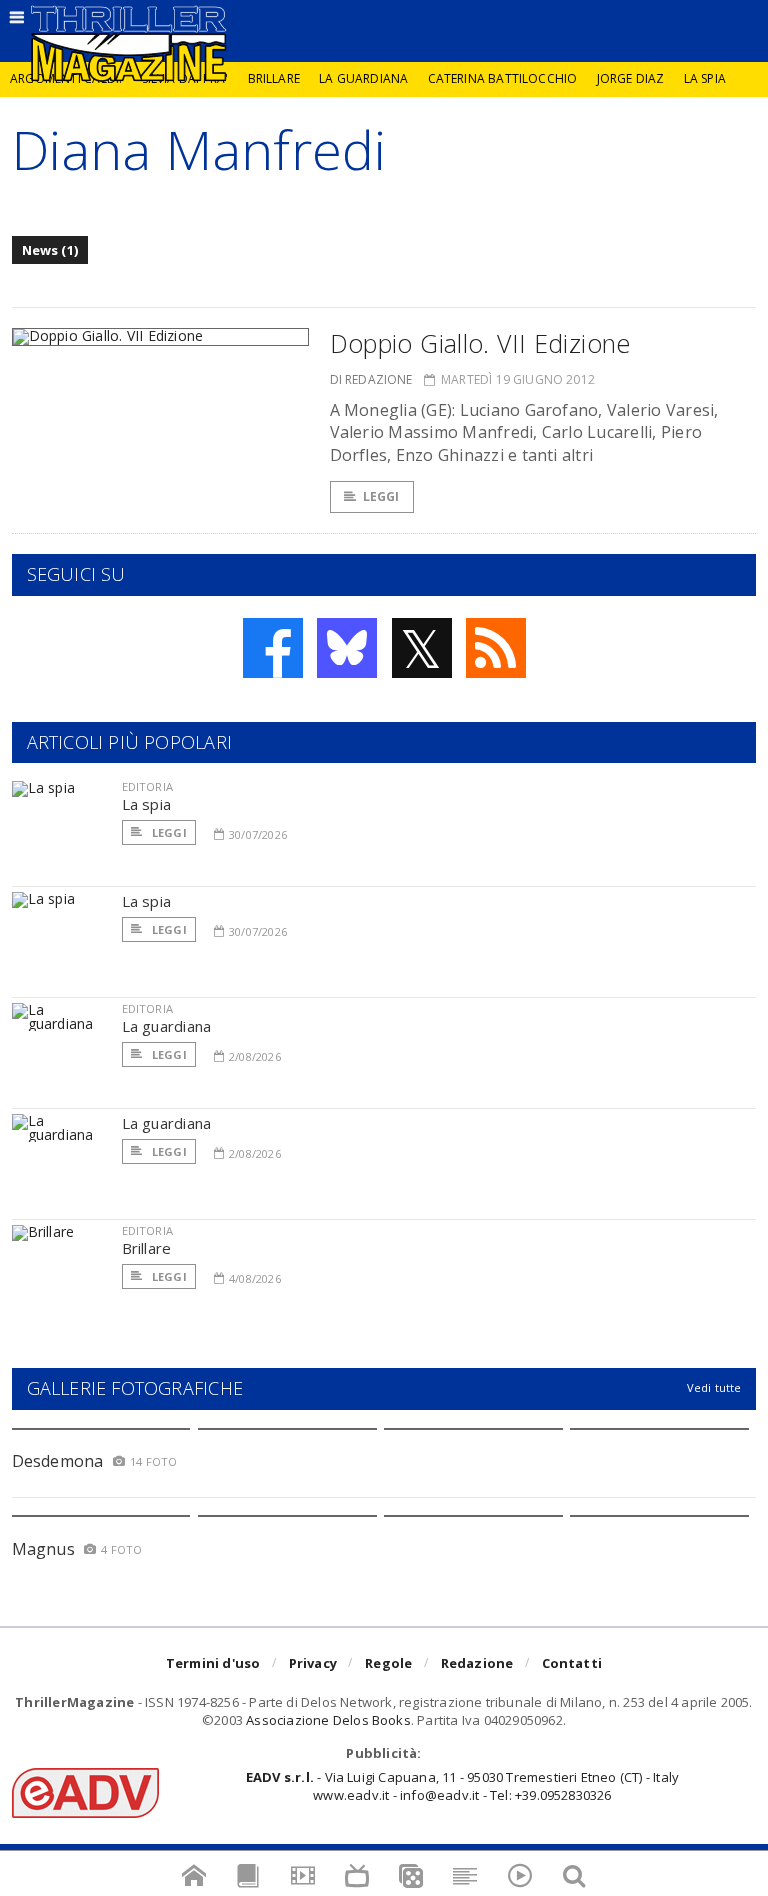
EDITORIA (147, 786)
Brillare (274, 78)
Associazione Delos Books (328, 1720)
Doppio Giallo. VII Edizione (480, 343)
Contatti (572, 1663)
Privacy (313, 1663)
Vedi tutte (714, 1387)
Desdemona (58, 1461)
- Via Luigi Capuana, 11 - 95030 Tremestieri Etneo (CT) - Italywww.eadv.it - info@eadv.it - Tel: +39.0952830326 (462, 1786)
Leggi (381, 496)
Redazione (477, 1663)
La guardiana (363, 78)
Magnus (43, 1549)
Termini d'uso (213, 1663)
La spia (705, 78)
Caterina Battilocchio (503, 78)
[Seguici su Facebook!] (273, 648)
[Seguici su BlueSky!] (347, 648)
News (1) (50, 250)
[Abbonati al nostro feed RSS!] (496, 648)
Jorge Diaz (631, 78)
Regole (388, 1663)
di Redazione (371, 379)
